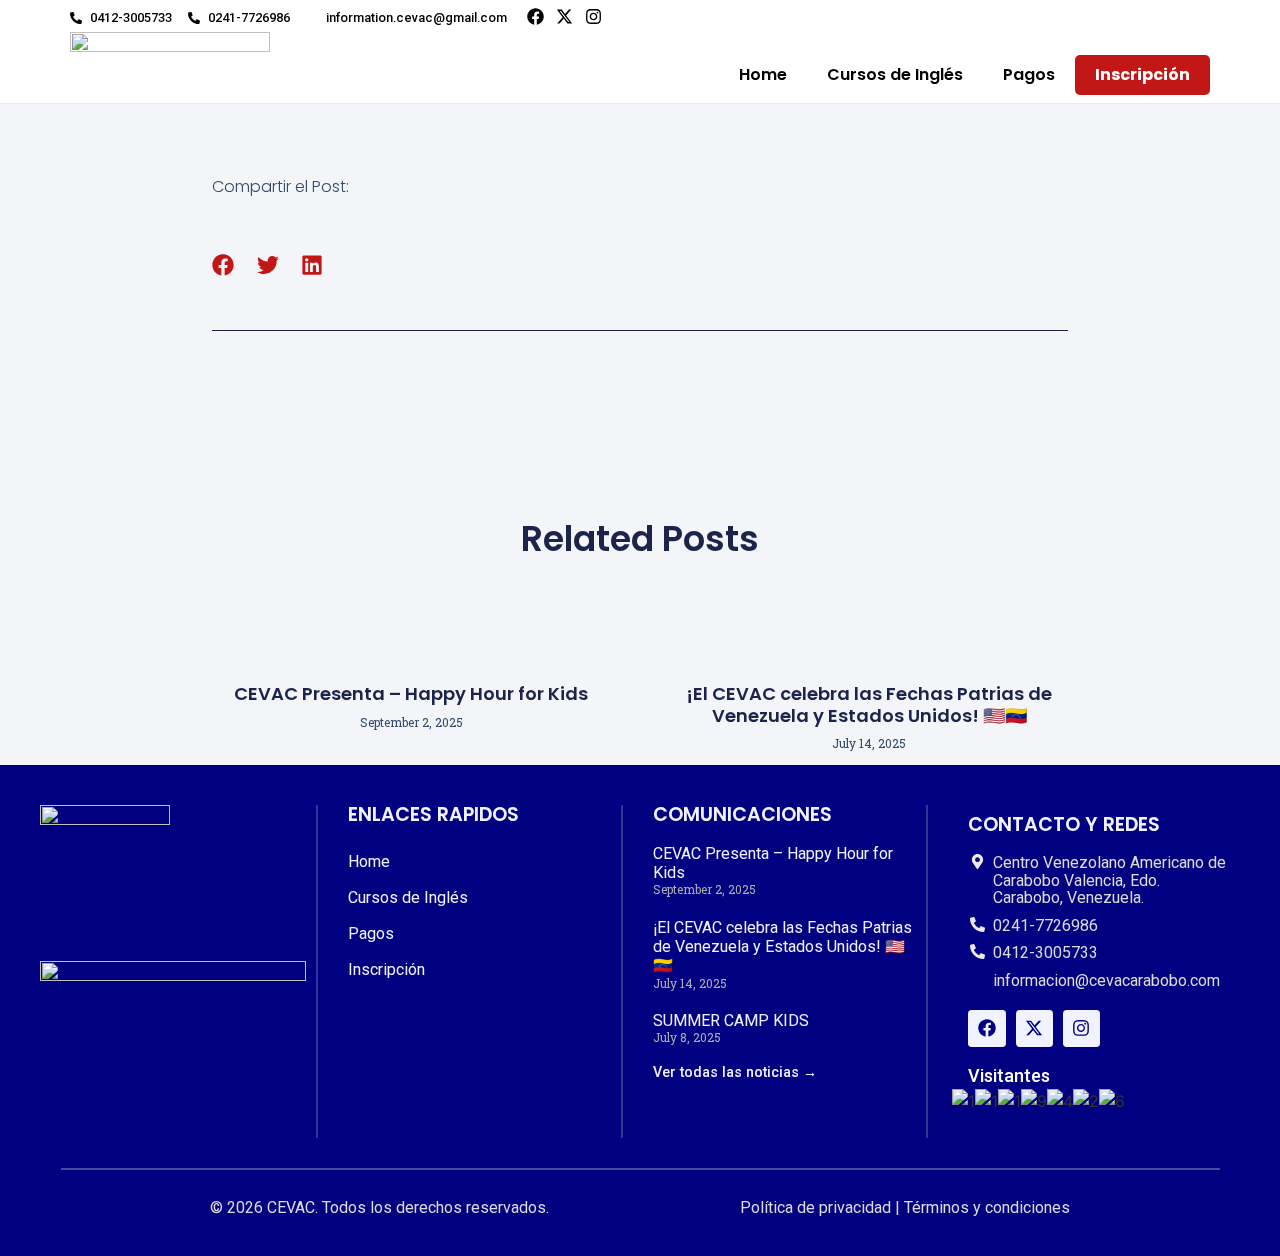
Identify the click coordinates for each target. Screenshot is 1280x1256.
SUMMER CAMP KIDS (731, 1020)
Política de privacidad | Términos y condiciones (905, 1207)
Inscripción (1142, 74)
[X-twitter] (564, 16)
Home (763, 74)
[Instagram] (593, 16)
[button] (223, 265)
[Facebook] (535, 16)
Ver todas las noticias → (735, 1072)
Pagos (1029, 74)
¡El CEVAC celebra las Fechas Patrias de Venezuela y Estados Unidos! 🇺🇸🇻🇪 (869, 704)
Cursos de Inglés (895, 74)
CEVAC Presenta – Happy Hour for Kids (411, 693)
